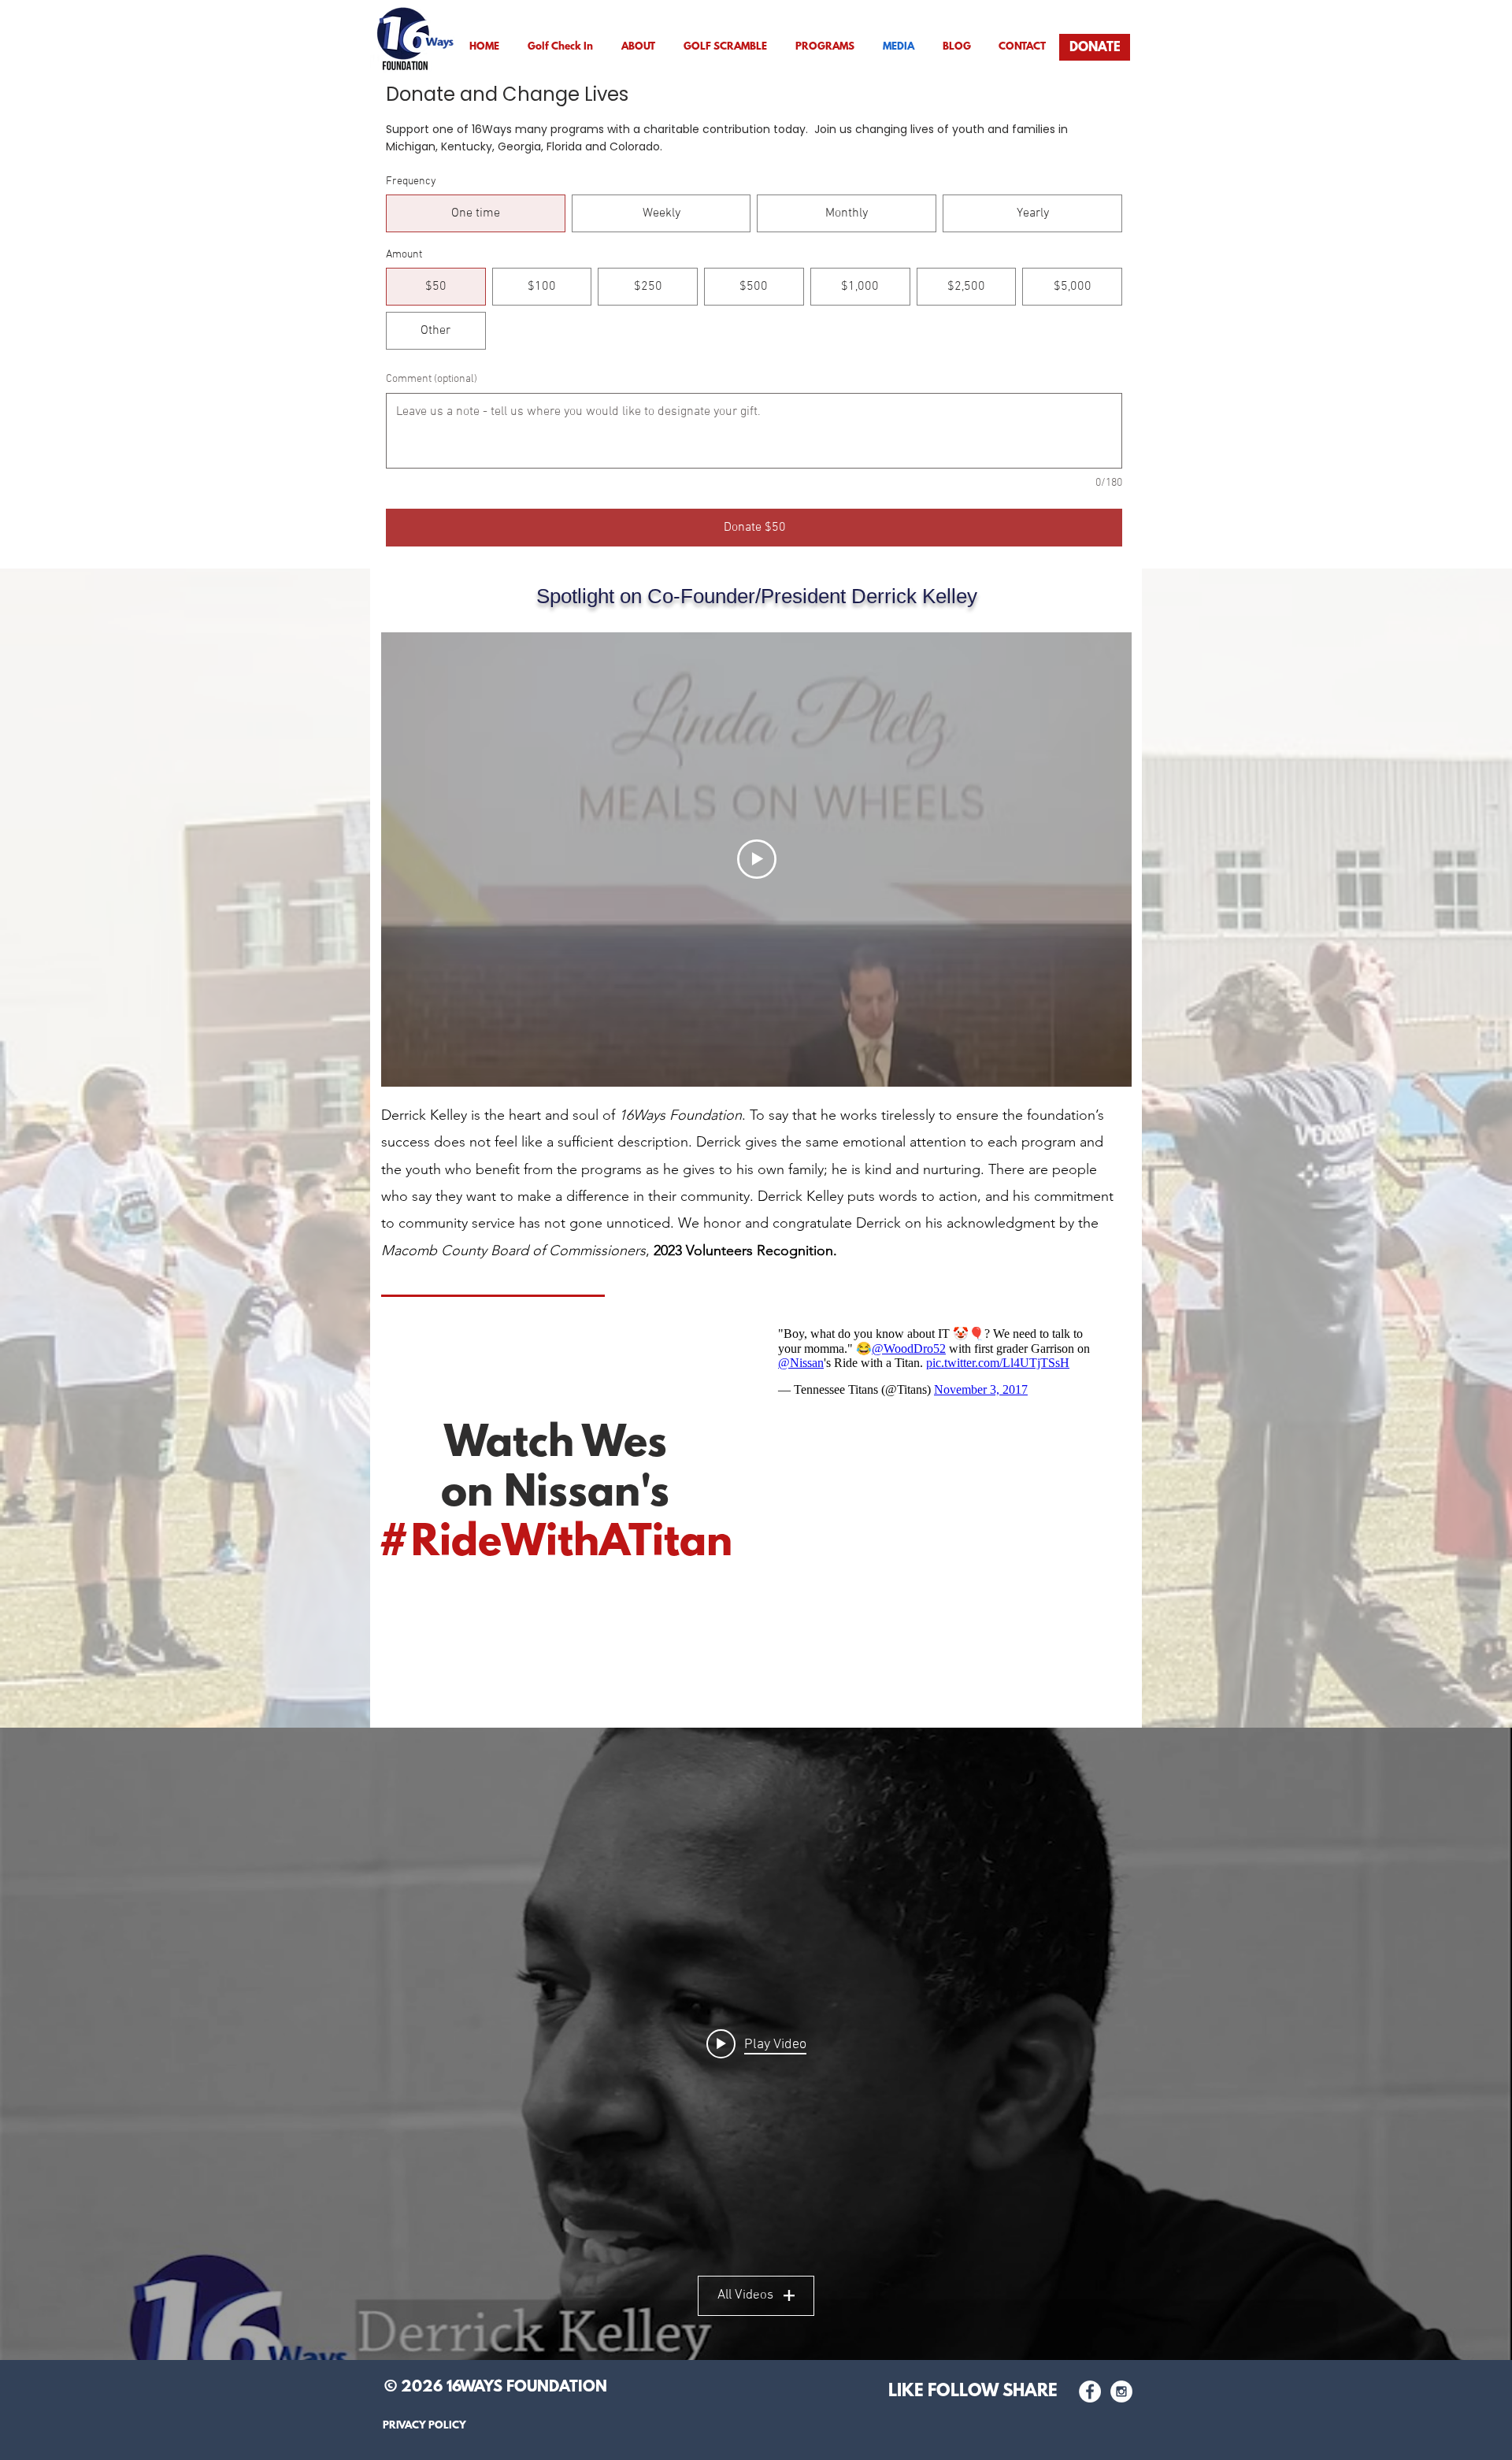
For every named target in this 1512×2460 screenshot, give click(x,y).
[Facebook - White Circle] (1090, 2391)
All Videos (745, 2295)
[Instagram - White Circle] (1121, 2391)
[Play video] (757, 859)
